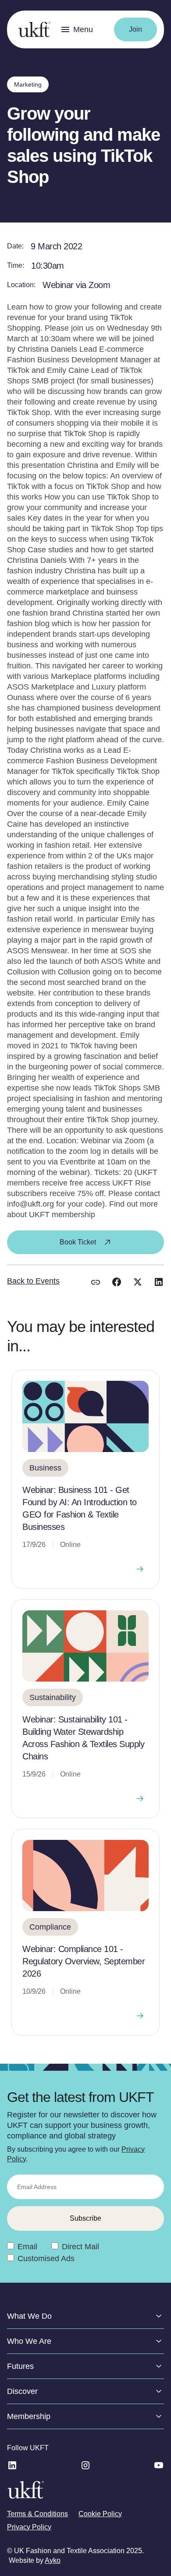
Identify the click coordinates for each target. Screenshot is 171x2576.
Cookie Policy (100, 2514)
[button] (77, 29)
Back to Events (33, 1281)
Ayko (53, 2560)
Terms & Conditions (37, 2514)
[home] (32, 29)
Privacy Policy (29, 2527)
